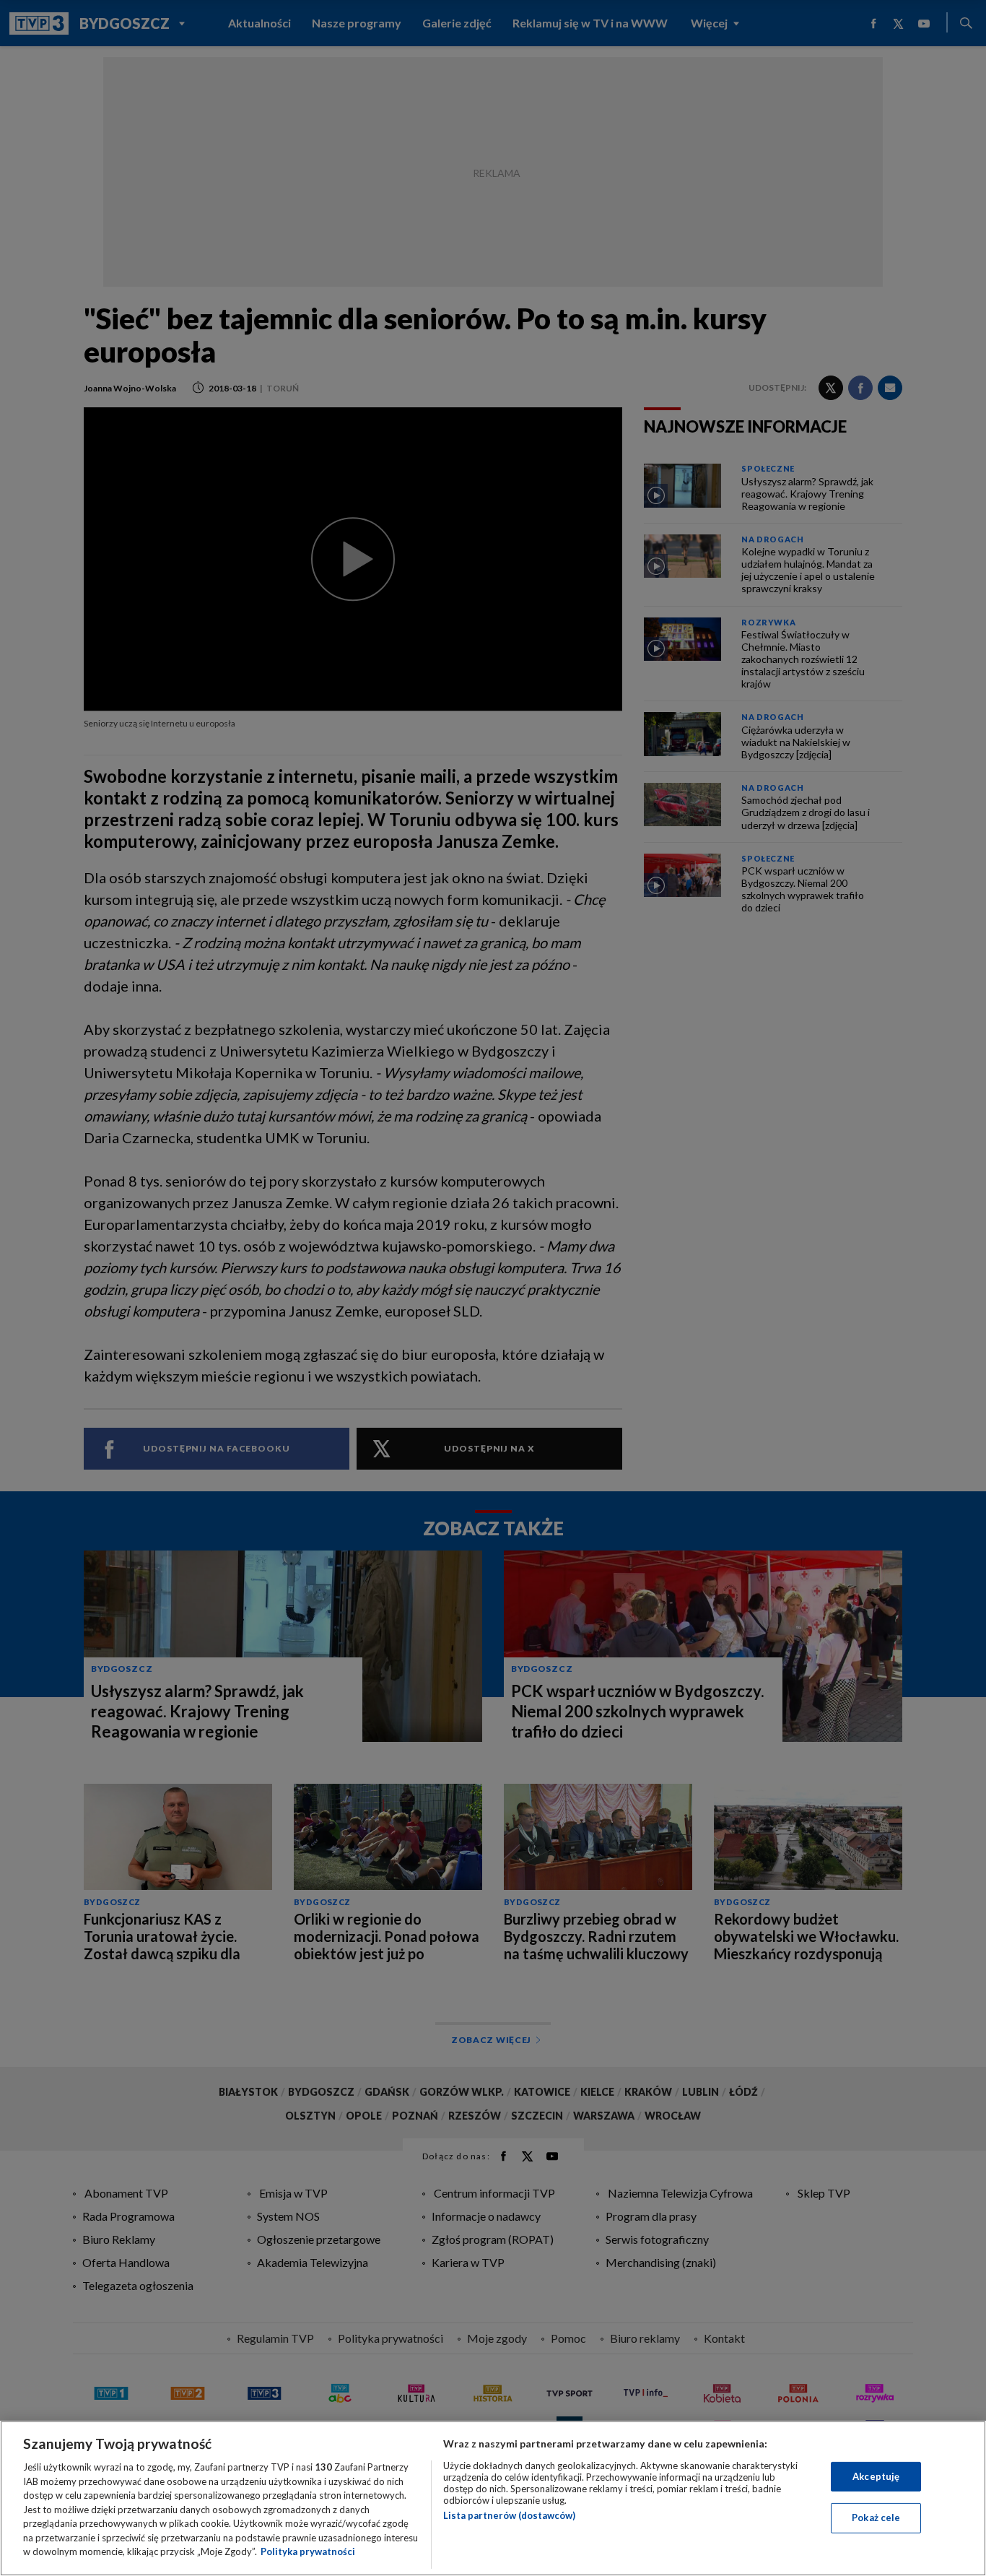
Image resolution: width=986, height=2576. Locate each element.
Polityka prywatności (308, 2551)
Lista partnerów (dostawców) (509, 2515)
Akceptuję (876, 2476)
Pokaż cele (876, 2518)
